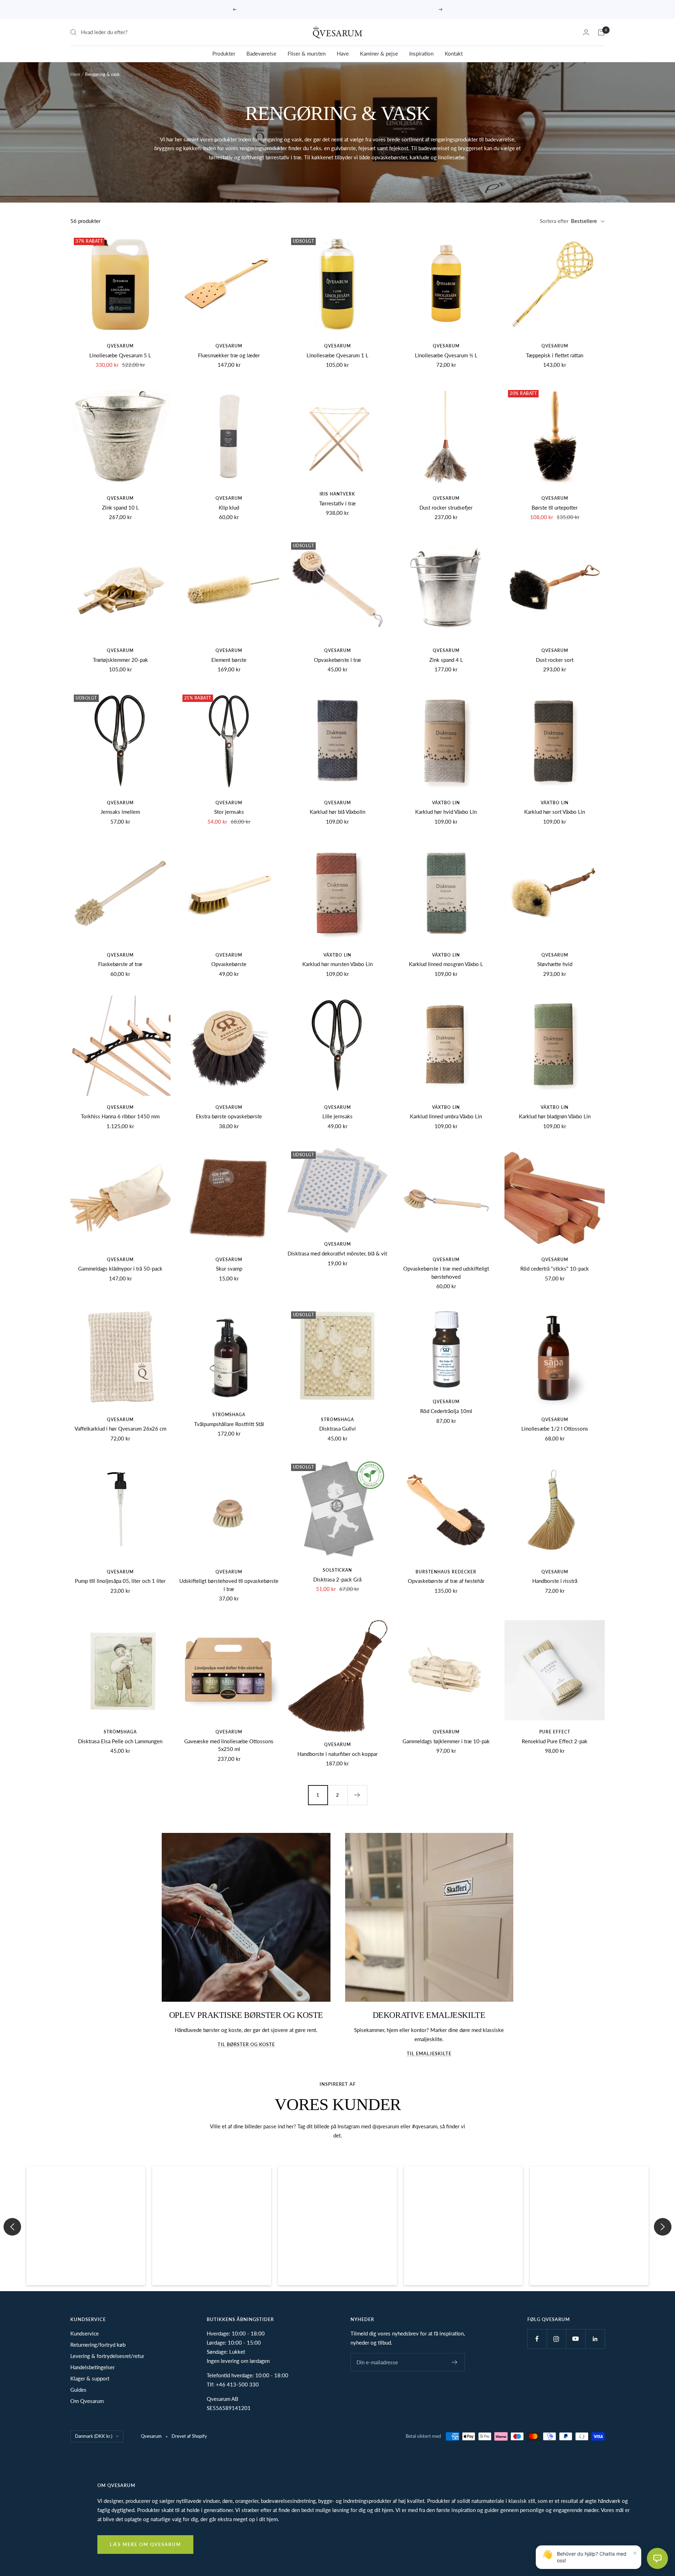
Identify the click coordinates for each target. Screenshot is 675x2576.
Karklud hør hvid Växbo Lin (446, 812)
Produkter (224, 53)
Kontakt (454, 53)
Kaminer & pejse (379, 53)
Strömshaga (229, 1415)
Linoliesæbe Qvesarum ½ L (446, 355)
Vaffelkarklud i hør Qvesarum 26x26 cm (120, 1428)
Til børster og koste (246, 2044)
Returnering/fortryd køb (98, 2345)
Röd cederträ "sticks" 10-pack (555, 1268)
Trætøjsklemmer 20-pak (120, 660)
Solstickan (337, 1570)
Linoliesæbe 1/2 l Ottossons (555, 1428)
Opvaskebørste (229, 964)
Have (343, 53)
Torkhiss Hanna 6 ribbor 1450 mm (120, 1116)
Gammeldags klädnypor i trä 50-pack (120, 1268)
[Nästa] (357, 1795)
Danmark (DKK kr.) (94, 2436)
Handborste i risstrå (555, 1581)
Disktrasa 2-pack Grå (337, 1579)
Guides (78, 2390)
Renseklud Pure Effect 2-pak (555, 1741)
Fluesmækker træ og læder (229, 355)
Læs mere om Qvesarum (145, 2544)
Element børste (229, 660)
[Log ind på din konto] (586, 32)
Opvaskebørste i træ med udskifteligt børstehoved (446, 1273)
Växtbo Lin (446, 803)
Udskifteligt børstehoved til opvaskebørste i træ (229, 1585)
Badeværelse (261, 53)
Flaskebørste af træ (120, 964)
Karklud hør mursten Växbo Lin (337, 964)
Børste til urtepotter (555, 507)
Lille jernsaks (337, 1116)
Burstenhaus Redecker (446, 1572)
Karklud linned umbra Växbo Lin (446, 1116)
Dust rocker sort (555, 660)
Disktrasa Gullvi (337, 1428)
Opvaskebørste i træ (337, 660)
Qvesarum (120, 346)
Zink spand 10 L (120, 507)
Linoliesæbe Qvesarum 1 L (337, 355)
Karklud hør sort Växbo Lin (555, 812)
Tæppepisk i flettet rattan (555, 355)
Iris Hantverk (337, 494)
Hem (75, 74)
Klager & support (90, 2378)
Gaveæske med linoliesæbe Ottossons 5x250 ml (229, 1745)
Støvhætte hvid (555, 964)
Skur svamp (229, 1268)
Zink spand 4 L (446, 660)
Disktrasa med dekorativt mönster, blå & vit (337, 1253)
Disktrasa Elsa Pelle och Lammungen (120, 1741)
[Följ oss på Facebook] (537, 2339)
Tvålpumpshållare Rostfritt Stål (229, 1424)
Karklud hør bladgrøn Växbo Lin (555, 1116)
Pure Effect (555, 1732)
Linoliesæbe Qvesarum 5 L (120, 355)
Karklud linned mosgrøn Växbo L (446, 964)
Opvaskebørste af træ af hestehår (446, 1581)
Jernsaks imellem (120, 812)
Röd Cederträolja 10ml (446, 1411)
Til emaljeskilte (429, 2053)
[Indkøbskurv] (601, 32)
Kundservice (85, 2333)
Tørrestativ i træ (337, 503)
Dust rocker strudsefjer (446, 507)
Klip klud (229, 507)
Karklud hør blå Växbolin (337, 812)
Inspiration (421, 53)
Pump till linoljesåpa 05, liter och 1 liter (120, 1581)
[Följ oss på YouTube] (576, 2339)
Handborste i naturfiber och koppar (337, 1754)
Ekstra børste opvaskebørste (229, 1116)
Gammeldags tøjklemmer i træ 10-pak (446, 1741)
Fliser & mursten (307, 53)
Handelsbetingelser (92, 2367)
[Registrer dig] (455, 2362)
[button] (86, 2226)
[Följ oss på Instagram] (556, 2339)
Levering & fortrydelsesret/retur (107, 2356)
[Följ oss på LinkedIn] (595, 2339)
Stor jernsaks (229, 812)
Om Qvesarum (87, 2401)
